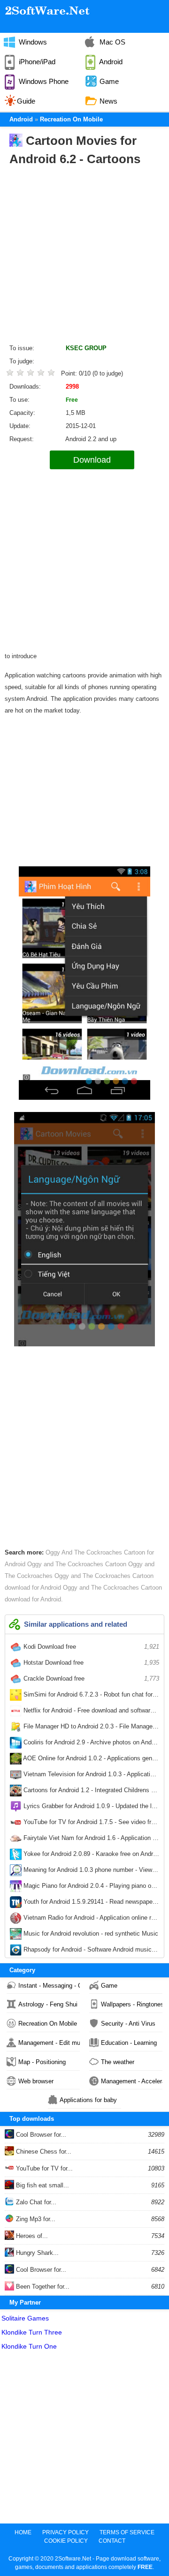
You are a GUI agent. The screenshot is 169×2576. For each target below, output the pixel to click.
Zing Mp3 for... (35, 2219)
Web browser (36, 2081)
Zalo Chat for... (35, 2202)
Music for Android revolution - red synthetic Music (90, 1936)
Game (109, 1986)
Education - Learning (129, 2043)
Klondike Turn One (29, 2346)
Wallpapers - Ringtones (132, 2004)
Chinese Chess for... (43, 2152)
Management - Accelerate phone (132, 2081)
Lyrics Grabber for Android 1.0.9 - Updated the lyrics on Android (90, 1808)
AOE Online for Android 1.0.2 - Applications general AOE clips (90, 1760)
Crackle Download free (90, 1679)
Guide (26, 101)
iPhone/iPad (36, 62)
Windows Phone (43, 81)
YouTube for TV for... (43, 2168)
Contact (112, 2541)
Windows (32, 42)
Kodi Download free (90, 1647)
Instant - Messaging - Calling (49, 1986)
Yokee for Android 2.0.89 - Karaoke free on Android (90, 1856)
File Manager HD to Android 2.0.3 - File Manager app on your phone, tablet (90, 1728)
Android (21, 119)
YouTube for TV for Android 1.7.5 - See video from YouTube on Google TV (90, 1824)
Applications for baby (88, 2100)
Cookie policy (66, 2541)
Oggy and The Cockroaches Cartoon (76, 1564)
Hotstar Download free (90, 1663)
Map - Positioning (42, 2062)
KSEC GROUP (86, 348)
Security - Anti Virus (128, 2024)
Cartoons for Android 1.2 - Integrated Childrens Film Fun (90, 1792)
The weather (118, 2062)
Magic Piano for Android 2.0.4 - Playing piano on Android (90, 1888)
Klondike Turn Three (32, 2332)
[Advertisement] (84, 257)
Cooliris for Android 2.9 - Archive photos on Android (90, 1744)
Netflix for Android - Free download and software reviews (90, 1712)
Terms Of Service (127, 2532)
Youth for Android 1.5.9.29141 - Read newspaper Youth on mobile (90, 1904)
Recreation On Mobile (48, 2024)
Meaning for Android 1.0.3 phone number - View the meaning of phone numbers (90, 1872)
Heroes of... (31, 2236)
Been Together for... (42, 2287)
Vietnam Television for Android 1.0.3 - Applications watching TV (90, 1776)
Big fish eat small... (42, 2185)
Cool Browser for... (40, 2135)
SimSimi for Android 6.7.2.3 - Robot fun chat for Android (90, 1697)
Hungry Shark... (36, 2253)
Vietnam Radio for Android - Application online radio (90, 1920)
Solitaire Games (25, 2318)
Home (23, 2532)
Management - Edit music (49, 2043)
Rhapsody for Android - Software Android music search (90, 1952)
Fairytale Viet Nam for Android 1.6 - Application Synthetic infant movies (90, 1840)
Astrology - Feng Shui (48, 2004)
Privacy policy (65, 2532)
